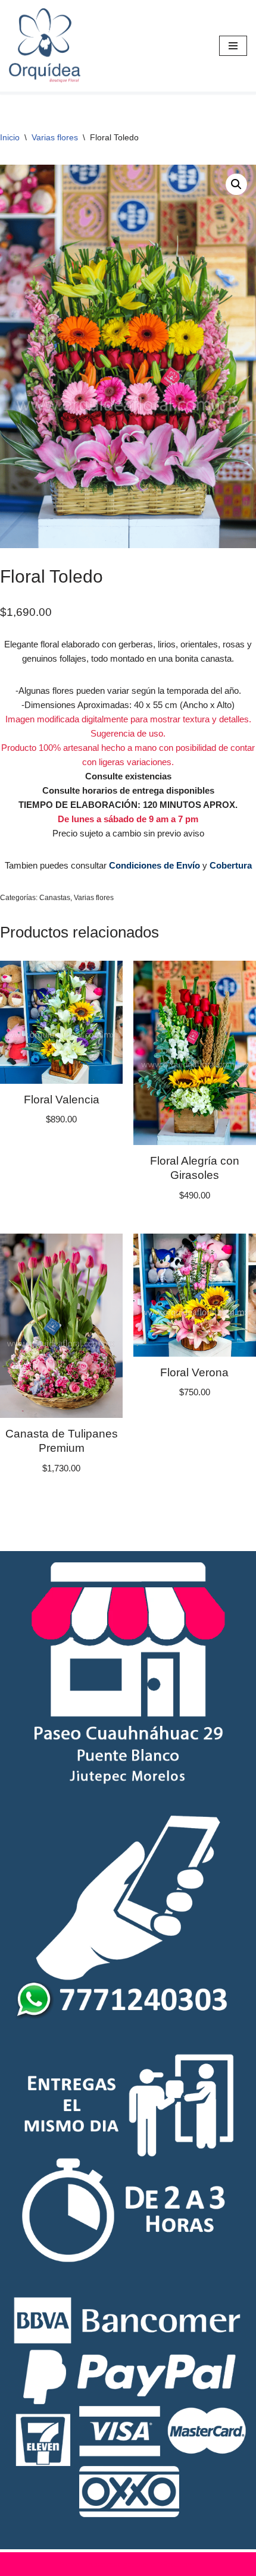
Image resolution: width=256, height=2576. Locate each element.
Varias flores (55, 137)
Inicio (10, 137)
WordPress (177, 2564)
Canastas (55, 898)
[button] (236, 184)
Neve (69, 2564)
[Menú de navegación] (233, 46)
